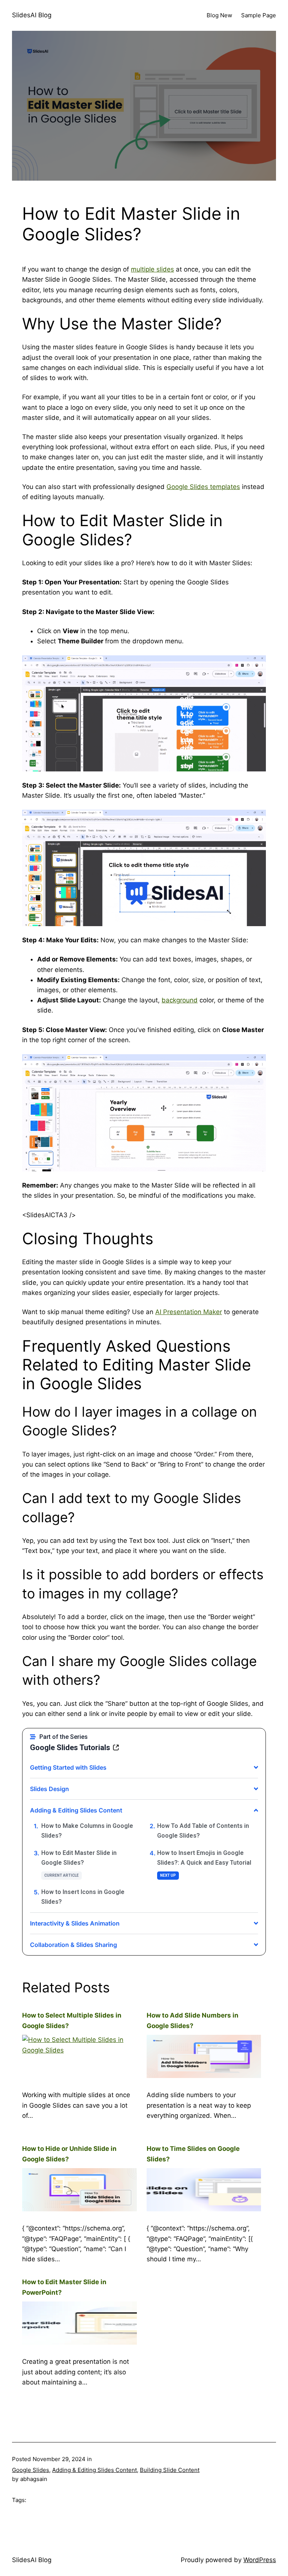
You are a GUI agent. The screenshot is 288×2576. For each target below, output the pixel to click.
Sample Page (259, 15)
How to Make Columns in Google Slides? (87, 1831)
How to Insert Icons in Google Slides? (83, 1897)
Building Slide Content (170, 2470)
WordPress (260, 2560)
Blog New (219, 15)
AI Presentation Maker (189, 1312)
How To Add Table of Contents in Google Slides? (203, 1831)
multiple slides (152, 269)
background (180, 1000)
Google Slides (31, 2470)
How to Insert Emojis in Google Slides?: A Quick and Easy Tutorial (204, 1858)
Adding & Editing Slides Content (94, 2470)
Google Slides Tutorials (70, 1748)
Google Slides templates (203, 487)
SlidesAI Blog (32, 15)
